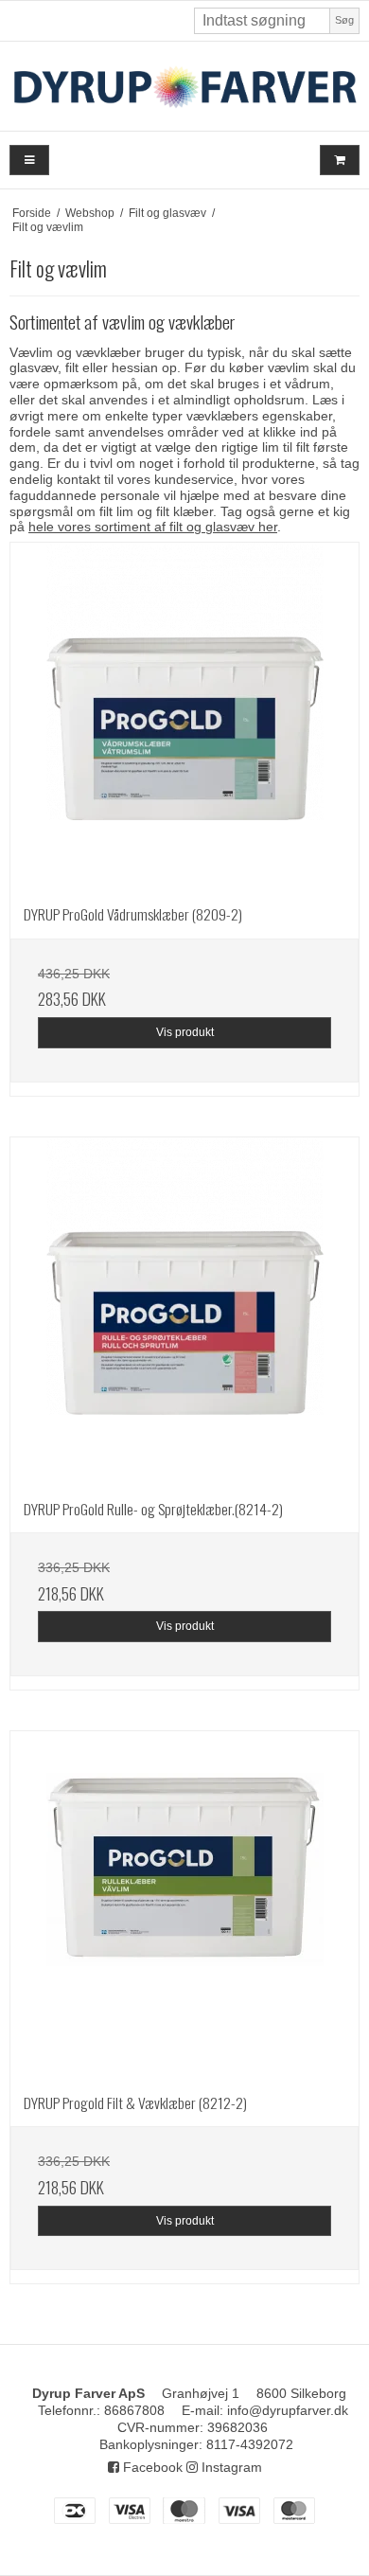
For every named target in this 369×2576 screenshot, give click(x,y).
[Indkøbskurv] (340, 161)
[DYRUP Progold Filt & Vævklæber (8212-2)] (184, 1905)
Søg (344, 20)
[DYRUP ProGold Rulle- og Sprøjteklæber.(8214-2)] (184, 1312)
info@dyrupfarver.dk (288, 2410)
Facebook (151, 2467)
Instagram (230, 2467)
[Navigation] (29, 161)
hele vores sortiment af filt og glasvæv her (153, 527)
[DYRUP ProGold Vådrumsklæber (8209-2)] (184, 717)
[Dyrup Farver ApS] (184, 86)
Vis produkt (185, 1032)
